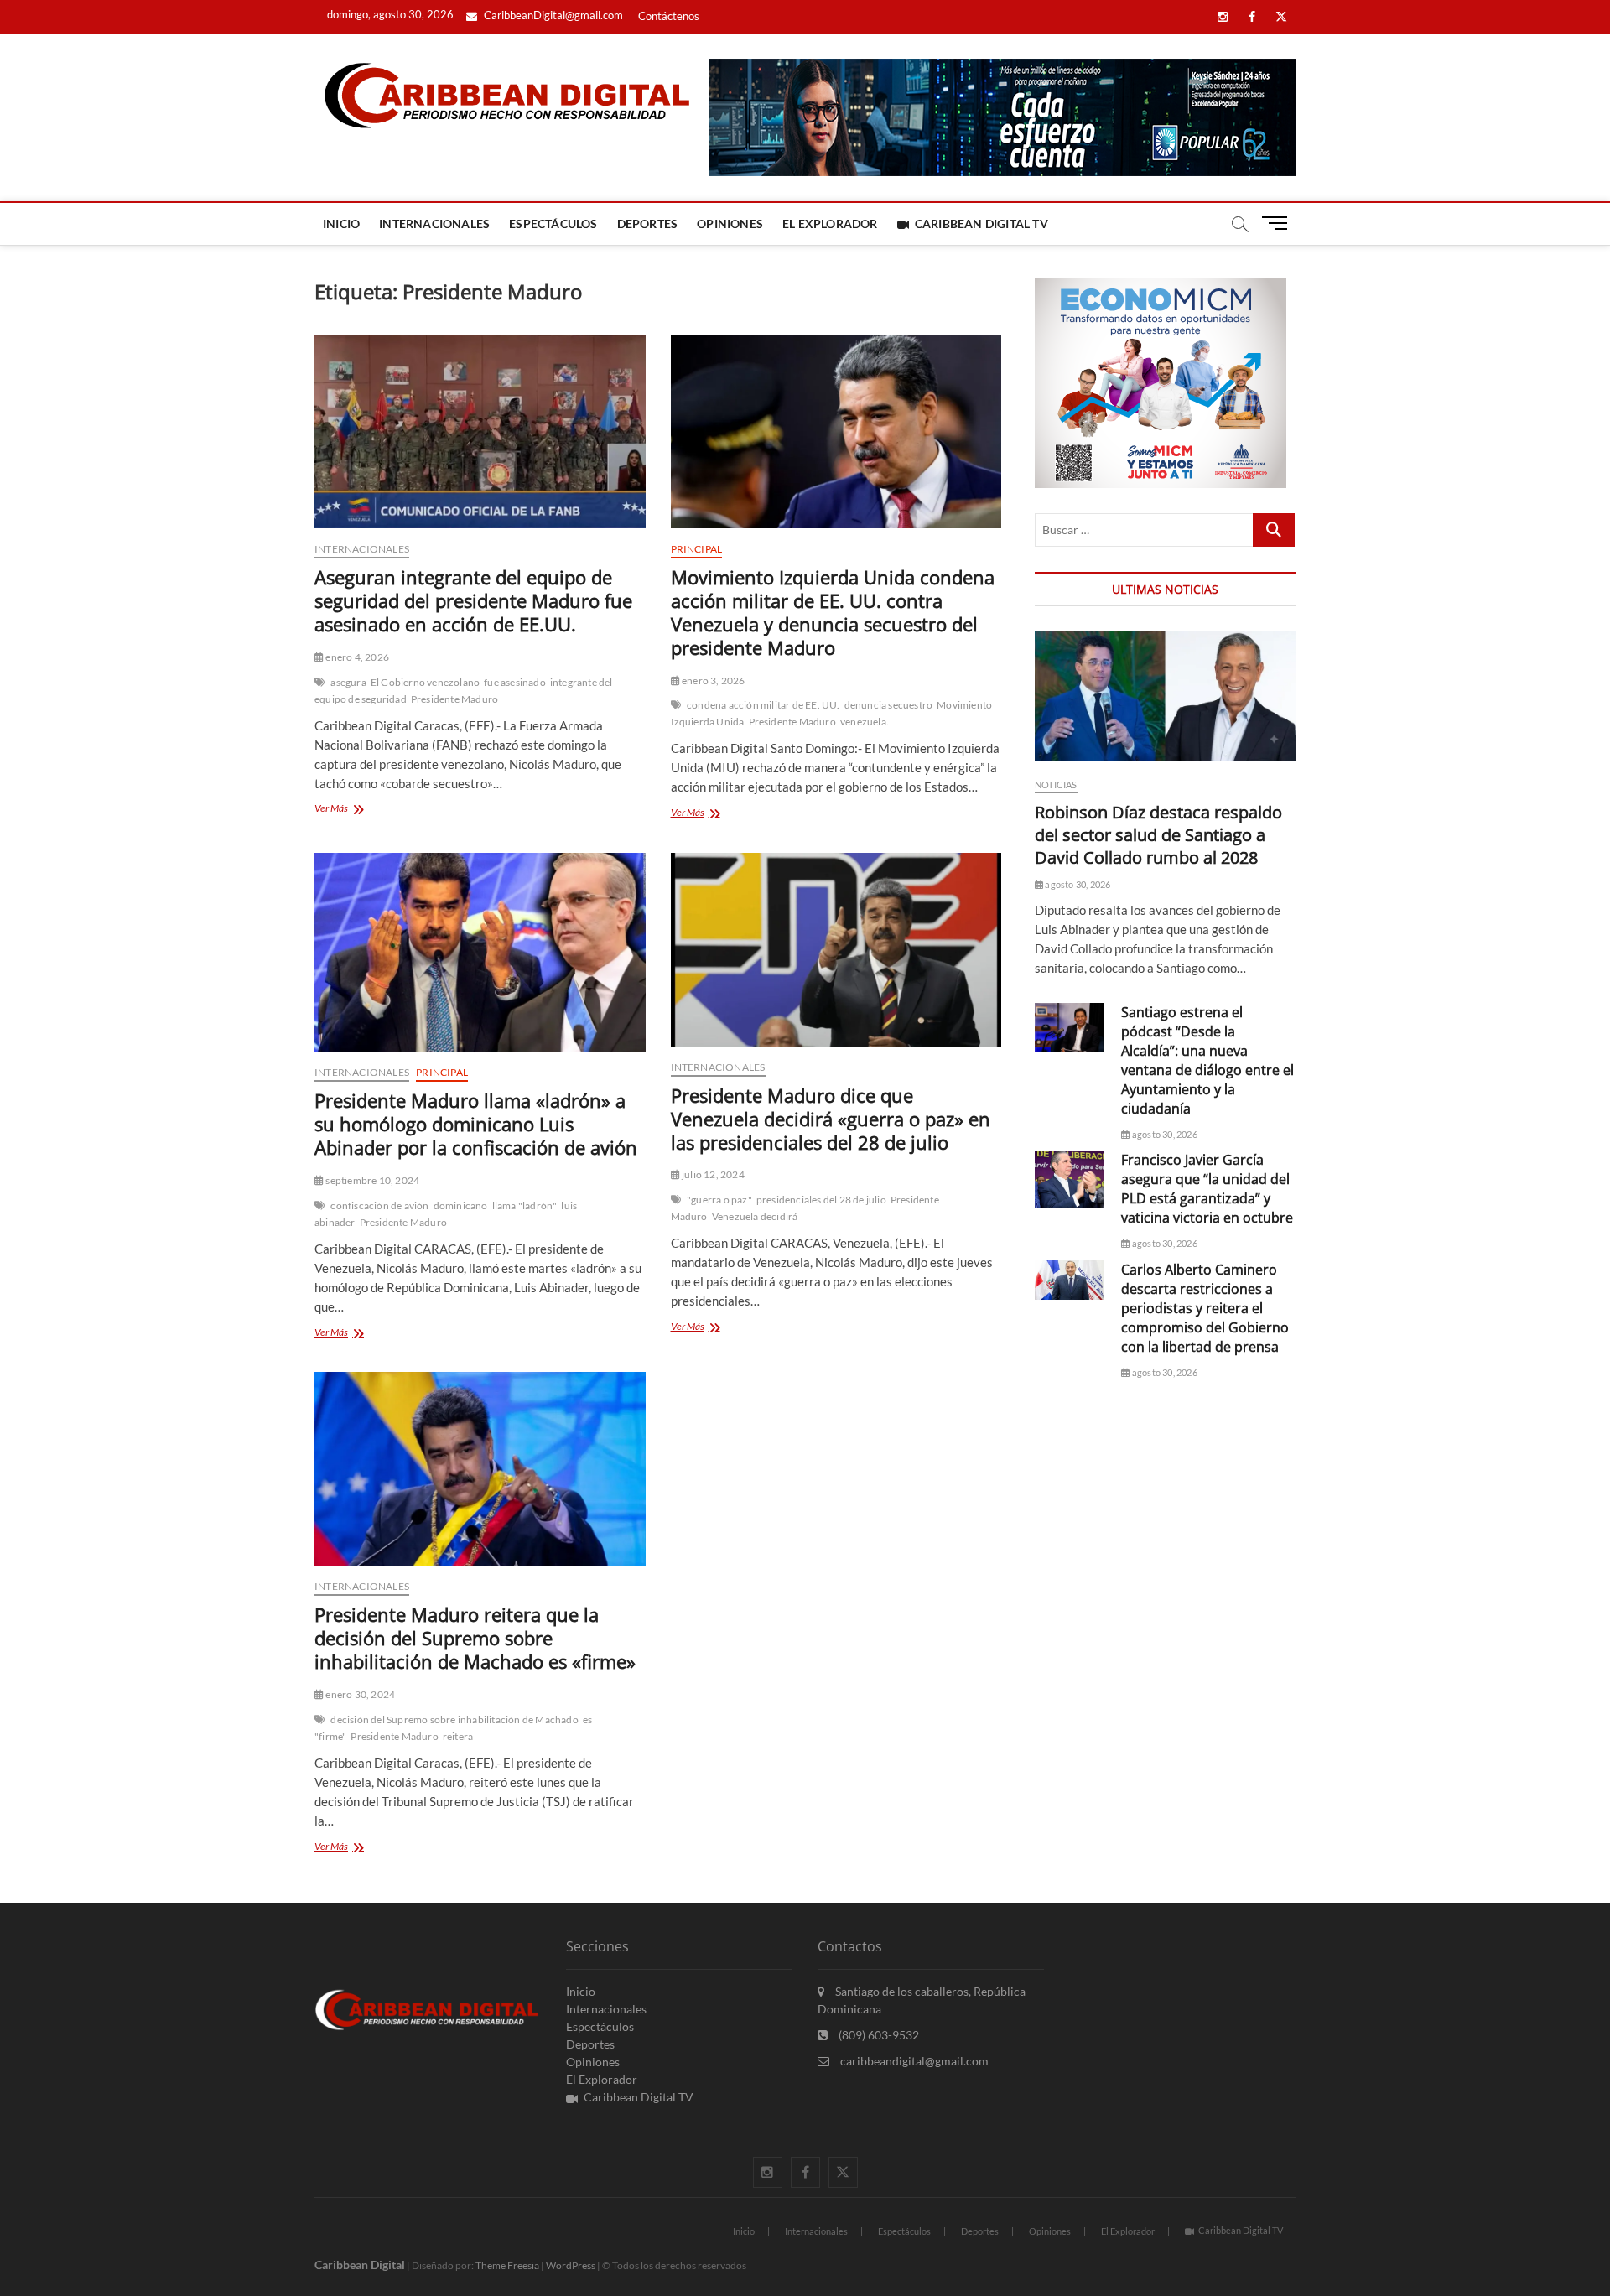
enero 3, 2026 (713, 680)
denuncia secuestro (889, 705)
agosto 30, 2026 (1077, 884)
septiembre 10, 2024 (371, 1180)
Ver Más (353, 810)
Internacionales (434, 223)
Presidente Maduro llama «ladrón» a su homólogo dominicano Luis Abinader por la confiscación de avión (476, 1124)
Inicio (341, 223)
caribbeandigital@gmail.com (913, 2061)
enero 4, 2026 (356, 657)
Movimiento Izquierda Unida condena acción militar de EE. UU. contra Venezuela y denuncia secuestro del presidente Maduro (833, 612)
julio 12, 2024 (712, 1174)
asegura (348, 682)
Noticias (1056, 784)
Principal (697, 549)
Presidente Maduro (454, 699)
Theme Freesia (507, 2265)
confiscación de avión (379, 1205)
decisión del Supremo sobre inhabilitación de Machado (454, 1719)
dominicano (461, 1205)
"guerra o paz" (719, 1200)
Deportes (648, 223)
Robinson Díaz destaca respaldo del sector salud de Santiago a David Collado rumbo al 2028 (1158, 835)
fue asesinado (515, 682)
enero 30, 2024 (359, 1694)
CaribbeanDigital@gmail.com (552, 15)
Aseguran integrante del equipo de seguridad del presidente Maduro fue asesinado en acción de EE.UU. (473, 600)
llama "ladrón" (525, 1205)
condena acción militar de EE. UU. (763, 705)
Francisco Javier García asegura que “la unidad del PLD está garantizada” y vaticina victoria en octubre (1207, 1189)
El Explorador (830, 223)
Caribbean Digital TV (982, 223)
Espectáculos (553, 223)
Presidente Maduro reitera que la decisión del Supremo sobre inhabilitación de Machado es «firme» (475, 1638)
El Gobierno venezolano (425, 682)
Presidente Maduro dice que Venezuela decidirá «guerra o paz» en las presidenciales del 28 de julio (831, 1119)
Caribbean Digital (360, 2265)
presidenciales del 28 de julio (821, 1200)
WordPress (571, 2265)
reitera (458, 1736)
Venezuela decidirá (755, 1216)
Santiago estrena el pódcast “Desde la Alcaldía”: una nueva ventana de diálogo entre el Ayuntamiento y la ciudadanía (1207, 1060)
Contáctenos (669, 16)
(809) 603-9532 (878, 2035)
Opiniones (730, 223)
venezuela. (865, 722)
